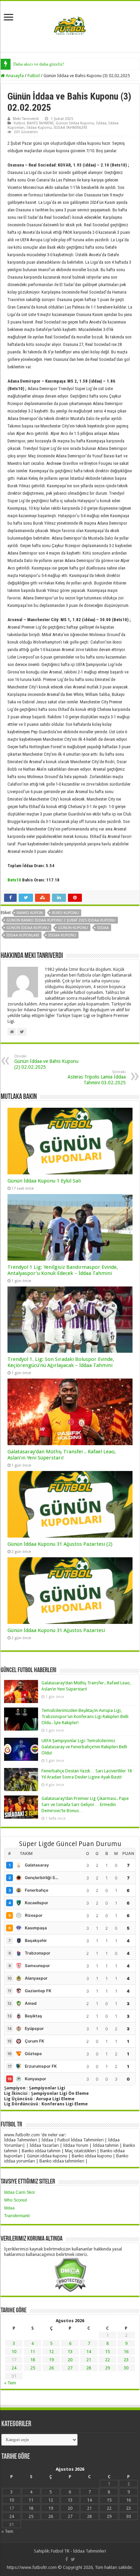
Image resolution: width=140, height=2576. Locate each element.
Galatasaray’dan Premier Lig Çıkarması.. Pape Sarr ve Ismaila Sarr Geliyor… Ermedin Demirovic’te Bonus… (85, 1804)
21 (89, 2360)
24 (14, 2368)
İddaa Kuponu (39, 128)
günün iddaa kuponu (28, 928)
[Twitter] (73, 2559)
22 (107, 2360)
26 (51, 2368)
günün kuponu (73, 928)
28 (89, 2368)
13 (70, 2352)
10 (14, 2352)
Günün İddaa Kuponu (75, 123)
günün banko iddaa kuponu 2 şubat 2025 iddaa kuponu (61, 920)
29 (107, 2368)
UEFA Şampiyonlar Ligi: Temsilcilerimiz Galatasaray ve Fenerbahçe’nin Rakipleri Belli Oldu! (84, 1747)
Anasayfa (14, 76)
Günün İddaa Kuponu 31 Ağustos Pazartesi (56, 1630)
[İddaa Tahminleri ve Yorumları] (70, 26)
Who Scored (15, 2200)
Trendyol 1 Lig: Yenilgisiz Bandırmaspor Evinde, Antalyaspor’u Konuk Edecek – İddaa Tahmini (63, 1270)
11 (33, 2352)
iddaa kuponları (23, 935)
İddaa (101, 123)
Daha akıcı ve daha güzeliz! (39, 64)
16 (126, 2352)
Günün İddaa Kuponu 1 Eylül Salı (44, 1181)
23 (126, 2360)
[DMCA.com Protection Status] (70, 2274)
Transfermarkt (17, 2216)
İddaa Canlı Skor (20, 2192)
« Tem (10, 2383)
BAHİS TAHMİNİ (40, 123)
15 (107, 2352)
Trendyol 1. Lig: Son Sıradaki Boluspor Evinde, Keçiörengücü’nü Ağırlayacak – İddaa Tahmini (61, 1362)
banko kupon (30, 913)
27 (70, 2368)
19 (51, 2360)
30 (126, 2368)
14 (89, 2352)
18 (33, 2360)
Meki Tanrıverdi (26, 119)
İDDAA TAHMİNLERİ (71, 128)
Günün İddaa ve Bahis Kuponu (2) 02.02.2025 (46, 1062)
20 (70, 2360)
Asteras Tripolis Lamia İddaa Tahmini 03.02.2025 (97, 1077)
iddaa (103, 928)
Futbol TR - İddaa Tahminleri (78, 2551)
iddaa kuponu (62, 935)
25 (33, 2368)
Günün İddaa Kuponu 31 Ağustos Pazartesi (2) (60, 1544)
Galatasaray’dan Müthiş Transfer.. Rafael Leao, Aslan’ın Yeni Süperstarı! (62, 1455)
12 (51, 2352)
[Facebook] (67, 2559)
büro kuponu (65, 913)
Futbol (34, 76)
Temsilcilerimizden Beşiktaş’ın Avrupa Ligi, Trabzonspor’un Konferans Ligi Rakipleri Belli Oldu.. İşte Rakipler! (85, 1716)
